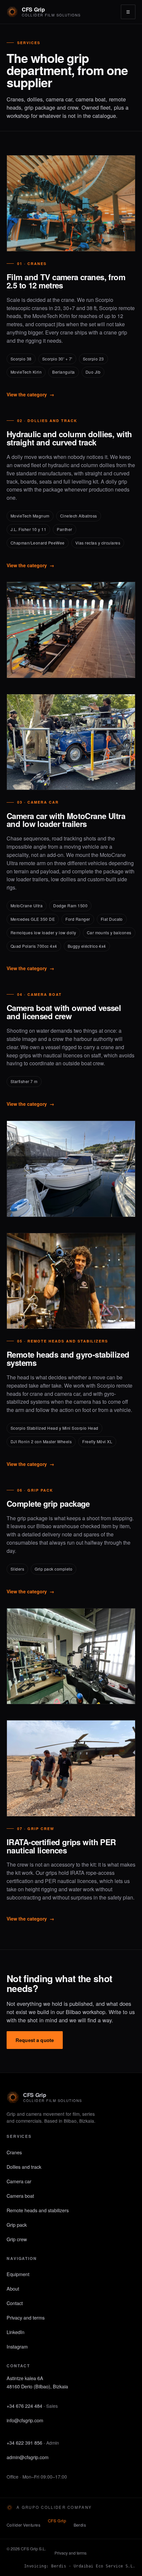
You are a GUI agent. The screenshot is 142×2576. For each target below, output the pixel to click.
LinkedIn (16, 2332)
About (13, 2288)
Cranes (14, 2152)
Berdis (80, 2525)
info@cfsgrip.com (25, 2420)
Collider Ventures (24, 2525)
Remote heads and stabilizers (38, 2210)
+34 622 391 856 (24, 2443)
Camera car (19, 2181)
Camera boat (20, 2196)
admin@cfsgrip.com (28, 2457)
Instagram (17, 2346)
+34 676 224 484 (24, 2406)
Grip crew (17, 2239)
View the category (30, 394)
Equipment (18, 2274)
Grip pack (17, 2225)
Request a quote (35, 2040)
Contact (15, 2303)
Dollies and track (24, 2167)
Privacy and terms (26, 2317)
